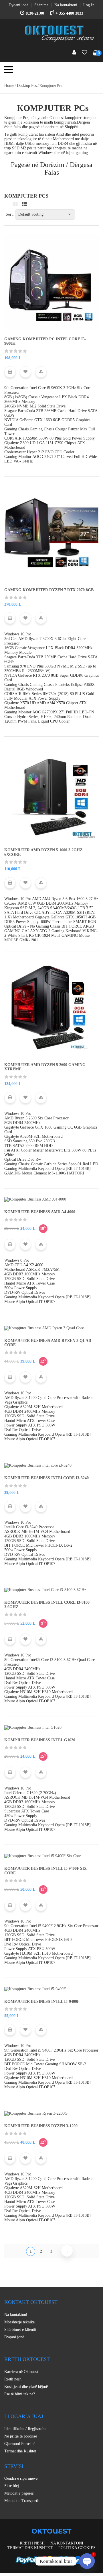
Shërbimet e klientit (20, 2330)
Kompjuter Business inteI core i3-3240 (46, 1478)
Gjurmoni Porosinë (20, 2444)
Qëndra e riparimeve (21, 2478)
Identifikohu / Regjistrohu (25, 2429)
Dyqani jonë (14, 2337)
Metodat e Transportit (22, 2501)
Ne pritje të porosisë (21, 2436)
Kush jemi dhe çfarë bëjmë (26, 2387)
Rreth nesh (13, 2379)
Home (9, 86)
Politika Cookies (77, 2548)
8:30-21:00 (35, 13)
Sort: (10, 214)
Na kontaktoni (16, 2315)
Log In (89, 5)
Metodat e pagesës (19, 2493)
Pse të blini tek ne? (20, 2394)
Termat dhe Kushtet (20, 2451)
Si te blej (12, 2486)
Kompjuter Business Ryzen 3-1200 (41, 2126)
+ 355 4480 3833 (69, 13)
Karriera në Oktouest (21, 2372)
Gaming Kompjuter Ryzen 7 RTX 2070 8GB (49, 590)
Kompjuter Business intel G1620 (40, 1740)
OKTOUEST (51, 2531)
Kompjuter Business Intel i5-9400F (42, 2002)
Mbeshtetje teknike (19, 2322)
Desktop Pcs (27, 86)
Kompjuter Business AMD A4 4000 (40, 1212)
